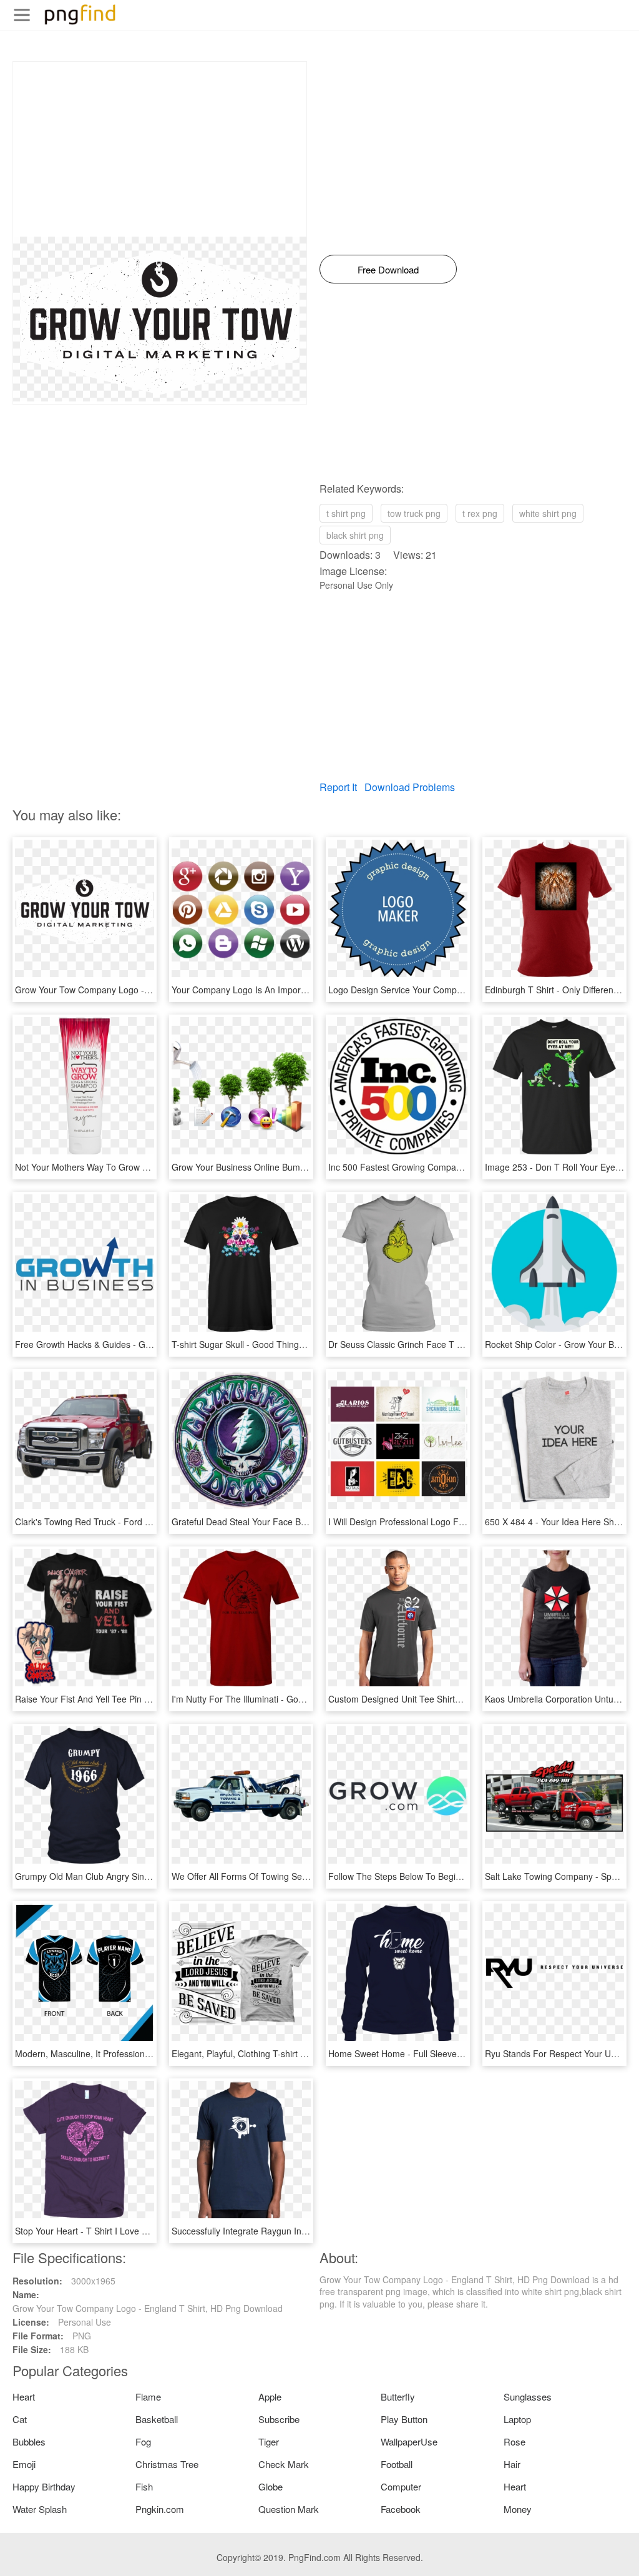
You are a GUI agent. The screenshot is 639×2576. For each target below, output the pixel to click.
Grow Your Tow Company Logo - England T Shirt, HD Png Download (150, 990)
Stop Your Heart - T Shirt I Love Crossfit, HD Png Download (132, 2231)
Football (397, 2464)
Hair (512, 2464)
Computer (401, 2486)
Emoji (24, 2464)
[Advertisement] (160, 149)
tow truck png (414, 513)
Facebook (401, 2509)
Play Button (404, 2419)
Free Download (388, 269)
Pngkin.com (160, 2509)
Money (518, 2509)
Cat (20, 2419)
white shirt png (548, 513)
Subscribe (279, 2419)
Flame (148, 2397)
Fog (143, 2441)
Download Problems (410, 787)
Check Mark (284, 2464)
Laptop (517, 2419)
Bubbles (29, 2441)
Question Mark (289, 2509)
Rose (515, 2441)
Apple (270, 2397)
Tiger (269, 2441)
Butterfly (398, 2397)
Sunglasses (528, 2397)
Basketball (157, 2419)
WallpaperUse (409, 2441)
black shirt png (355, 535)
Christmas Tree (167, 2464)
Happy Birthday (44, 2486)
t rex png (480, 513)
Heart (24, 2397)
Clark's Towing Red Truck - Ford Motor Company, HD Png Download (150, 1522)
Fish (144, 2486)
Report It (338, 787)
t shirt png (346, 513)
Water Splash (40, 2509)
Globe (271, 2486)
